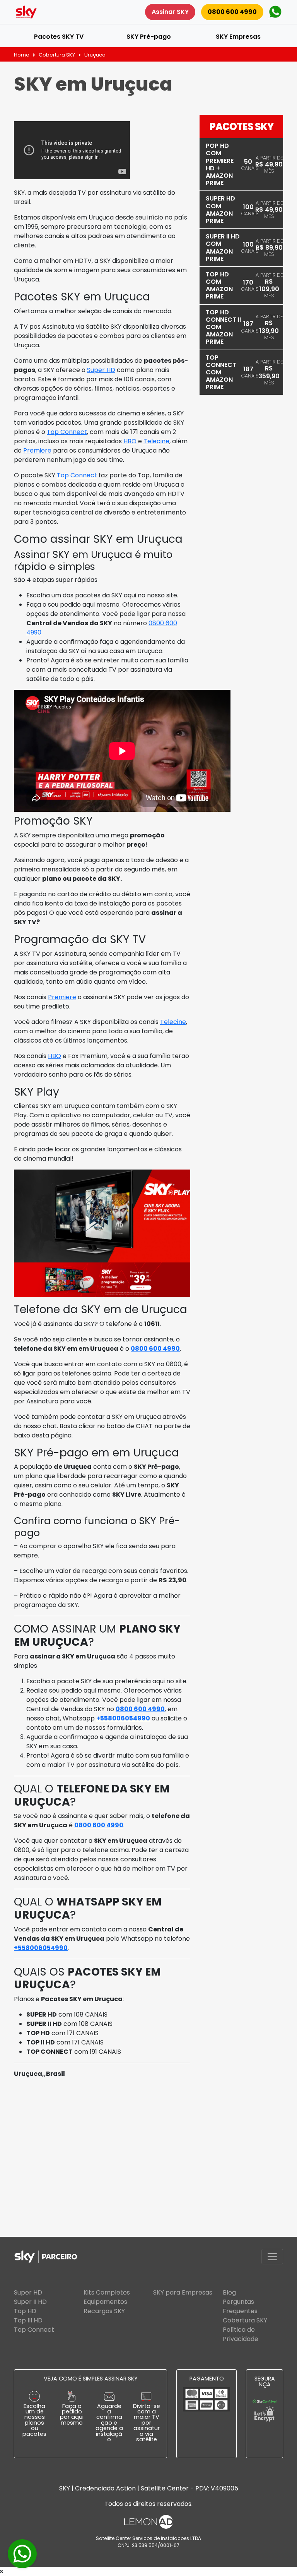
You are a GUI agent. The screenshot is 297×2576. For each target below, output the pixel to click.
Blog (229, 2292)
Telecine (156, 441)
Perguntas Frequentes (240, 2306)
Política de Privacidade (241, 2334)
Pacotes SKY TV (59, 37)
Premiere (37, 450)
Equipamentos (105, 2302)
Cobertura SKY (57, 55)
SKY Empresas (238, 37)
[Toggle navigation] (272, 2257)
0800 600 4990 (232, 12)
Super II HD (30, 2302)
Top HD (25, 2311)
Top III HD (28, 2320)
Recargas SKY (104, 2311)
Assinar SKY (170, 12)
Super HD (101, 370)
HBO (130, 441)
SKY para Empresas (183, 2292)
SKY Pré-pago (149, 37)
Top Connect (67, 432)
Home (22, 55)
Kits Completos (107, 2292)
